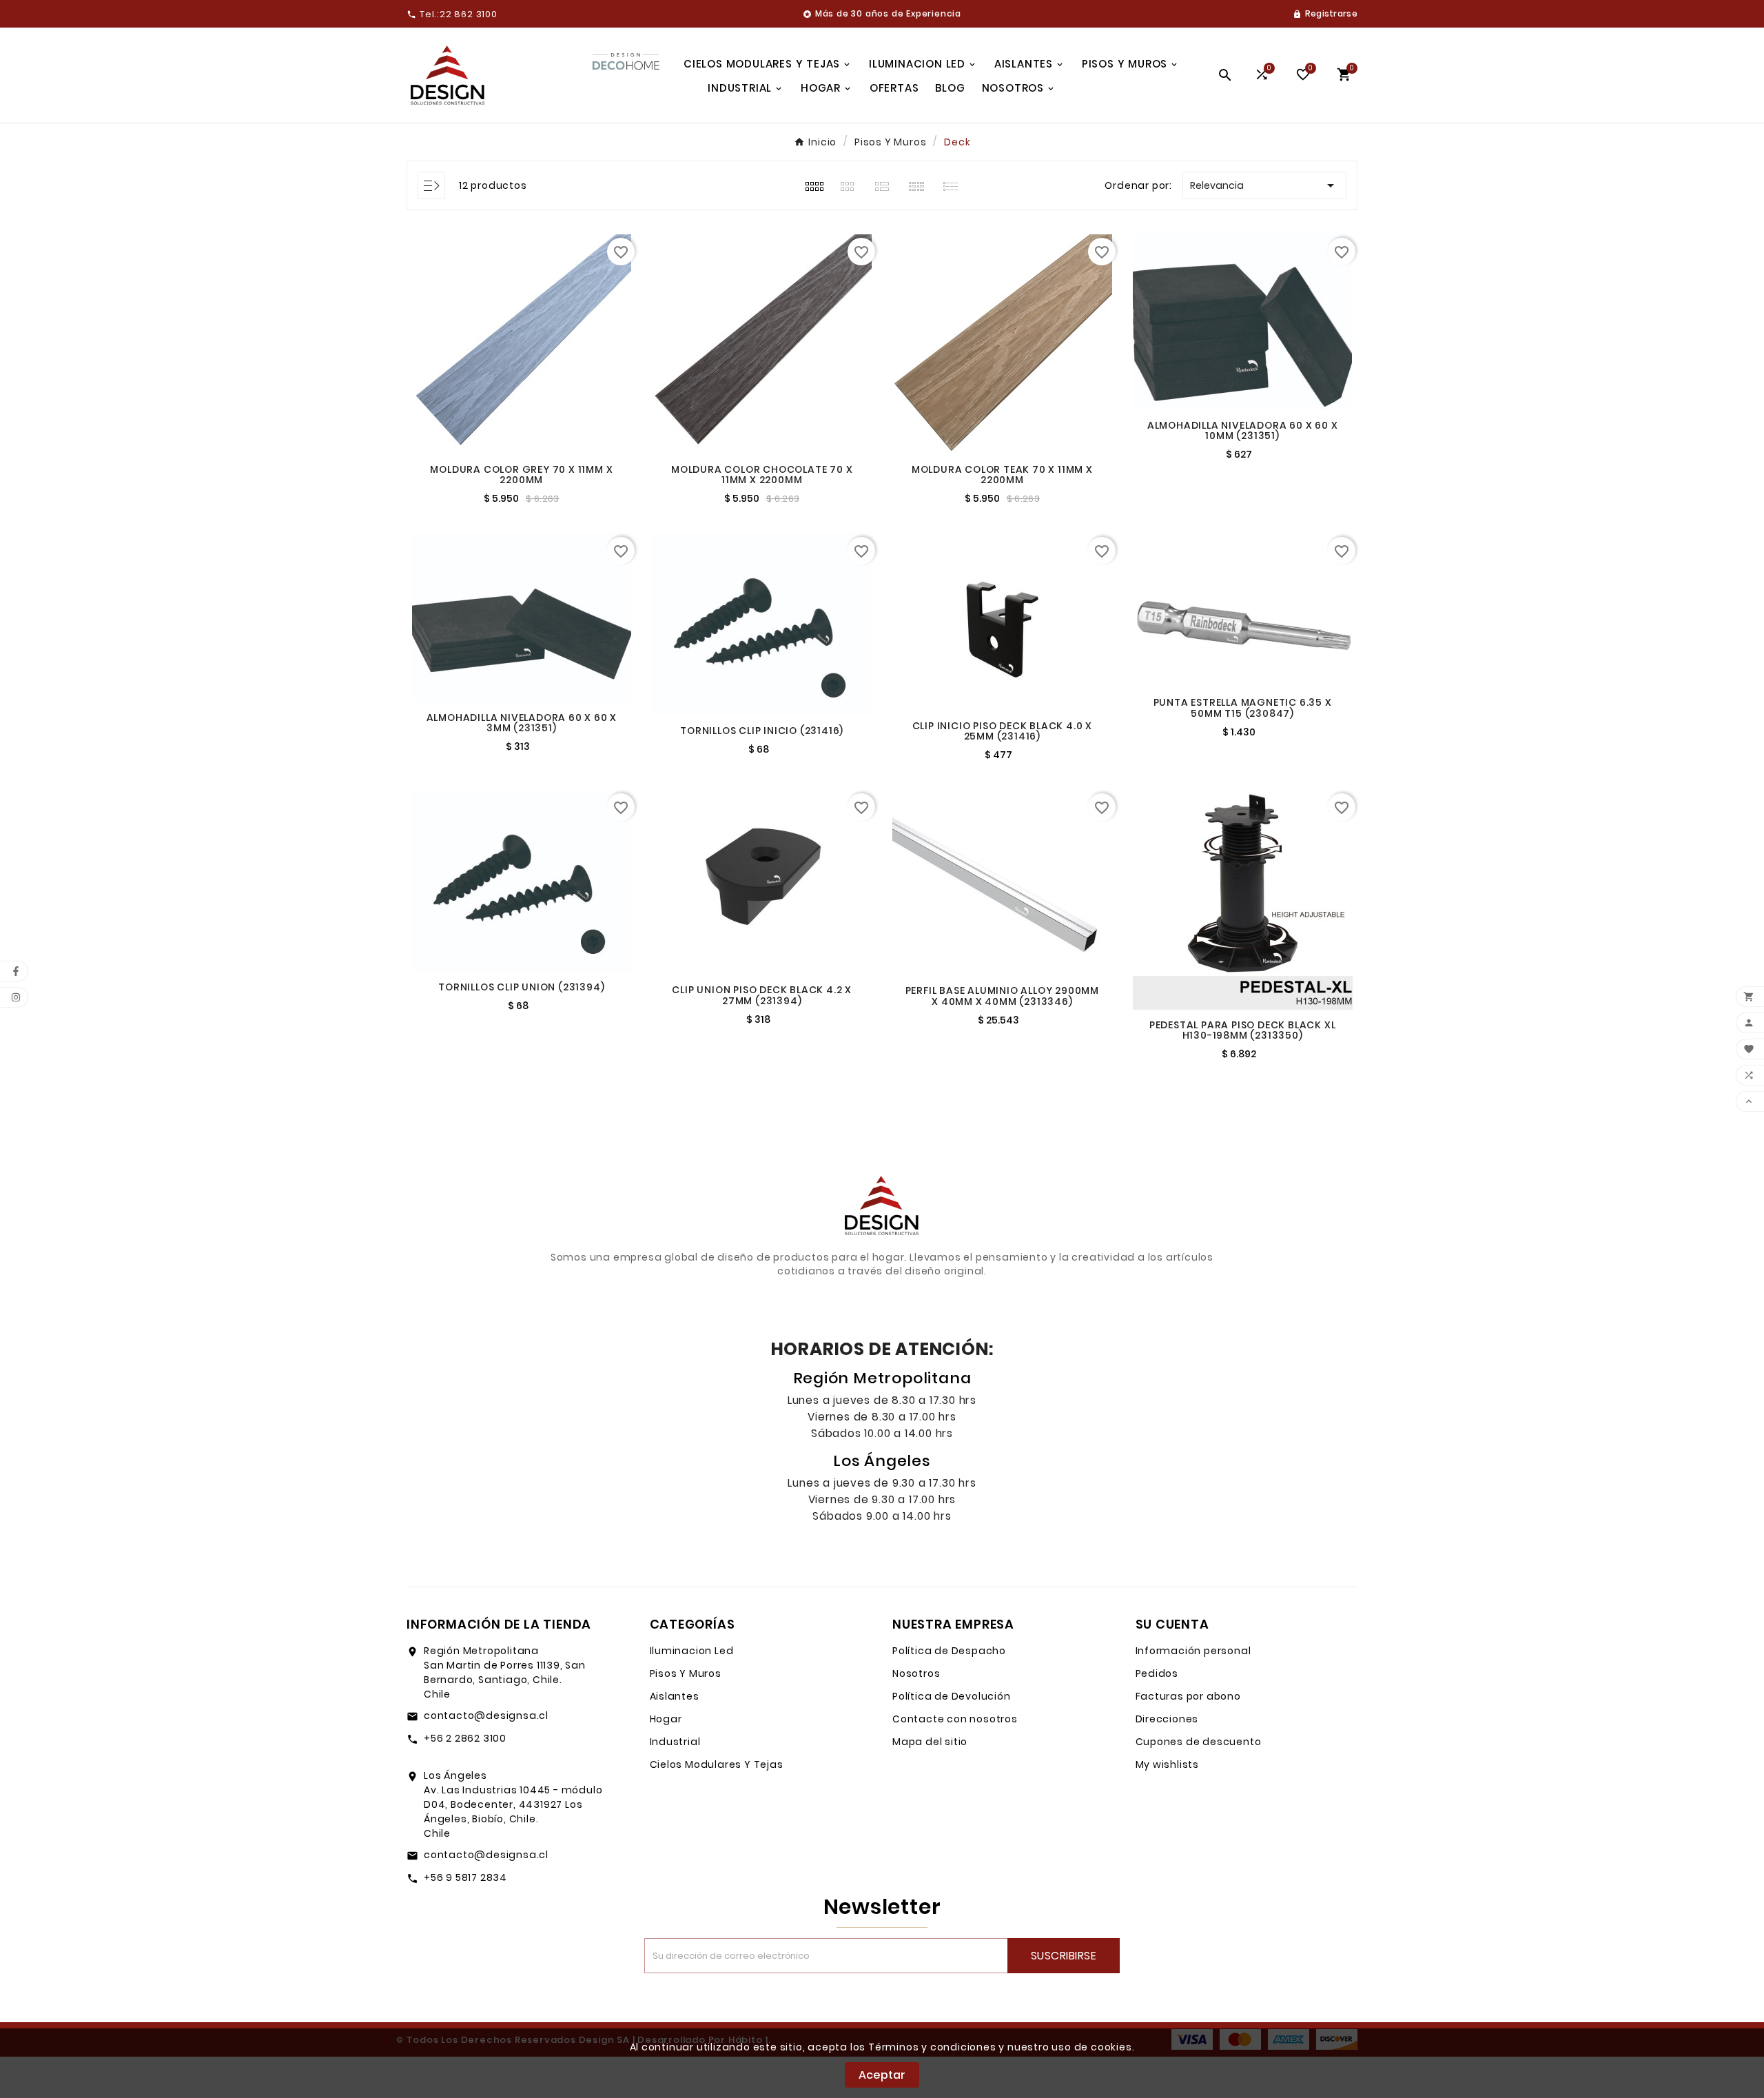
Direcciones (1167, 1719)
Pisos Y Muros (686, 1673)
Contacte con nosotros (955, 1719)
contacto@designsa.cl (486, 1715)
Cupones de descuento (1199, 1742)
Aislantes (675, 1696)
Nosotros (916, 1673)
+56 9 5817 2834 (465, 1877)
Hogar (666, 1719)
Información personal (1193, 1651)
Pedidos (1157, 1673)
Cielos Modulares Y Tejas (717, 1764)
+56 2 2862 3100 (465, 1738)
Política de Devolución (952, 1696)
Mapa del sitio (930, 1742)
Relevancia (1264, 185)
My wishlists (1168, 1764)
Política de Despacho (949, 1651)
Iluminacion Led (692, 1651)
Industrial (675, 1742)
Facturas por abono (1188, 1696)
